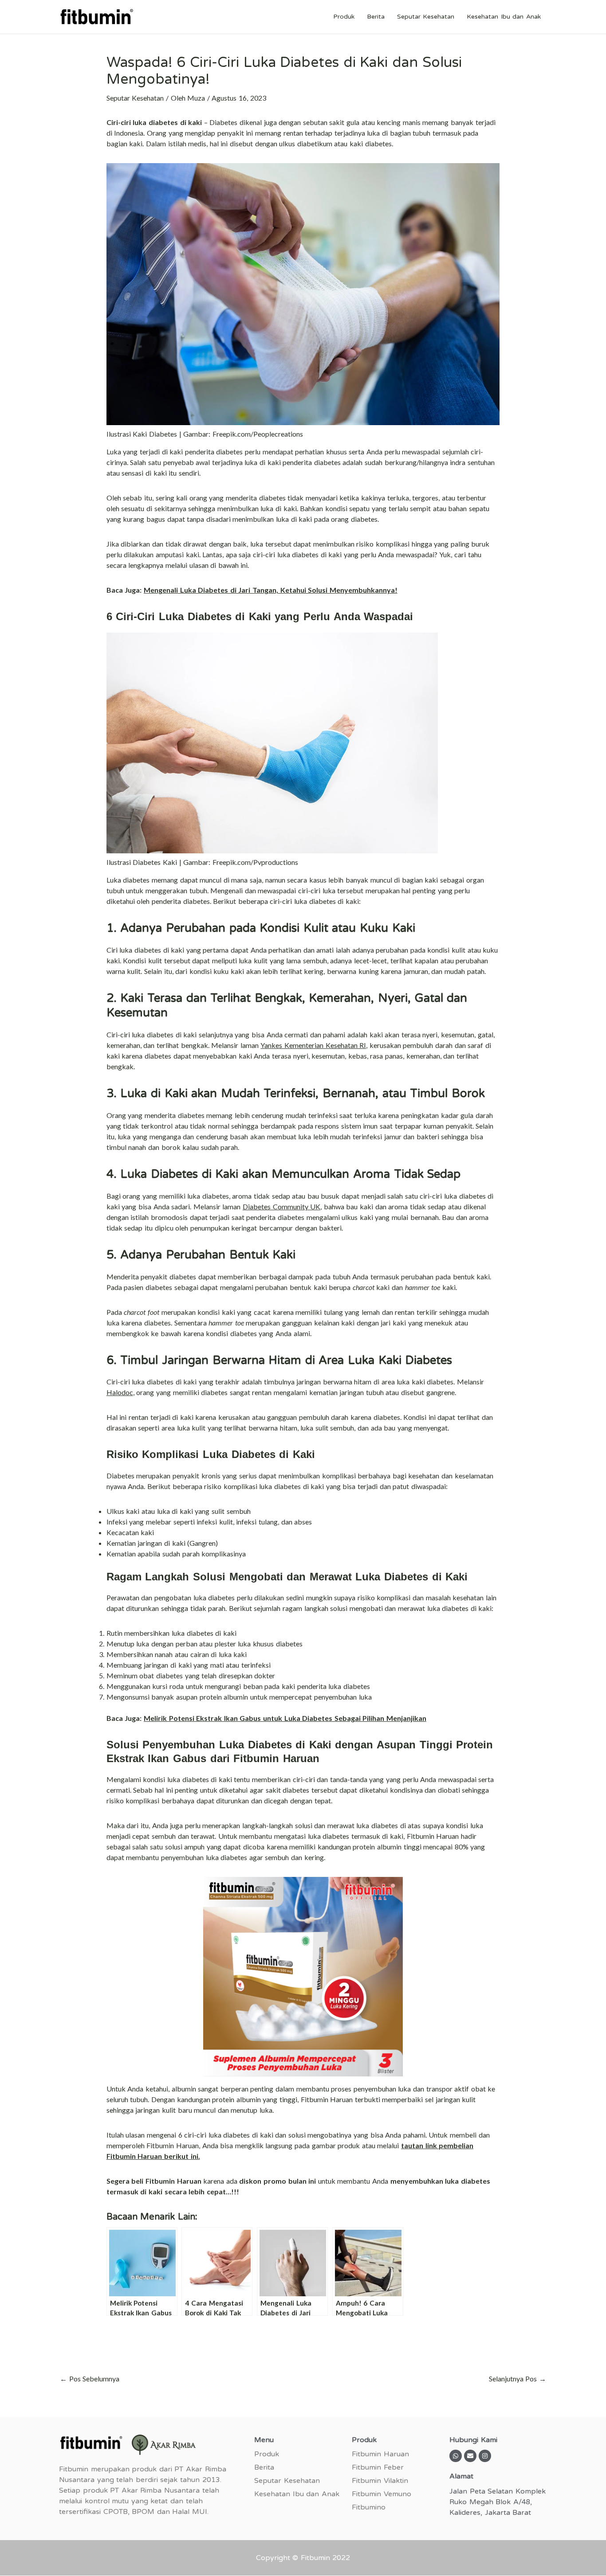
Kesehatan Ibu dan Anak (504, 17)
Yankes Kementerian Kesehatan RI (313, 1045)
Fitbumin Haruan (380, 2454)
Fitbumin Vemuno (382, 2494)
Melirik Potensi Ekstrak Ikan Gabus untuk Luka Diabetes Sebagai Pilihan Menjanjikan (285, 1718)
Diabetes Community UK (281, 1206)
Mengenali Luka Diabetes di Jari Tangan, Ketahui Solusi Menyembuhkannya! (271, 590)
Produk (344, 17)
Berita (376, 17)
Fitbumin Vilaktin (380, 2481)
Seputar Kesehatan (426, 17)
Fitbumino (369, 2507)
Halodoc (120, 1392)
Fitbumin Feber (378, 2467)
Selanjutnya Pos (517, 2379)
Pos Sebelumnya (90, 2379)
